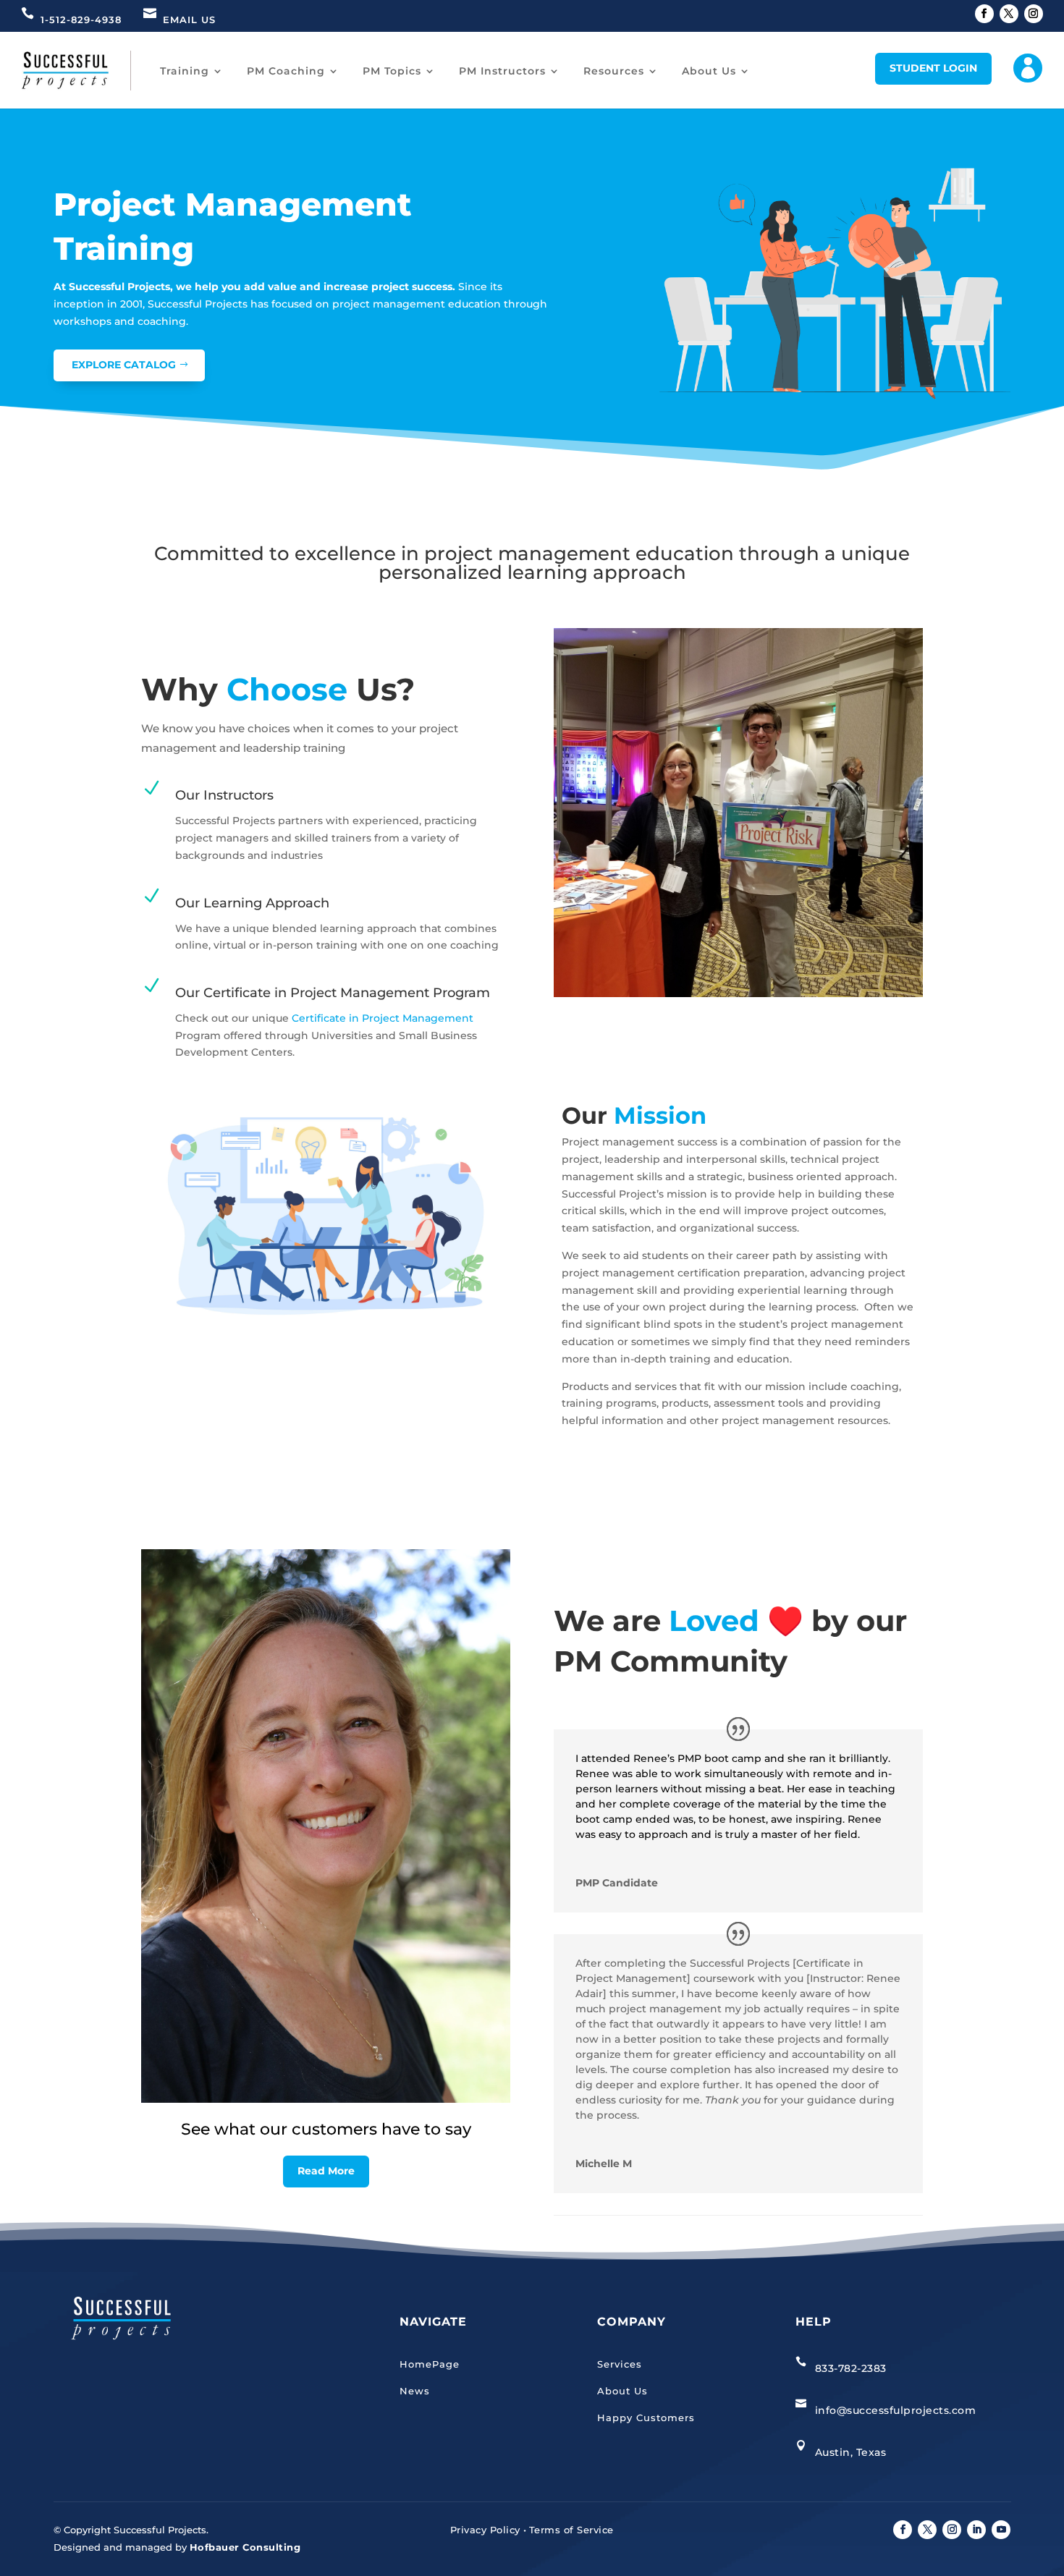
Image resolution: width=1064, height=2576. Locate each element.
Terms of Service (571, 2530)
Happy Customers (646, 2418)
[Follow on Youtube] (1001, 2530)
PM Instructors (502, 71)
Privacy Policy (485, 2530)
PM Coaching (286, 71)
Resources (614, 71)
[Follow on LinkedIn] (976, 2530)
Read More (326, 2171)
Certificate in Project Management (383, 1018)
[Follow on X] (1009, 14)
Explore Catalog (124, 365)
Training (185, 71)
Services (620, 2364)
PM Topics (392, 71)
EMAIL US (189, 20)
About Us (709, 71)
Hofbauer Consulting (245, 2547)
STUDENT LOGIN (933, 68)
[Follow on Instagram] (1034, 14)
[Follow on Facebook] (984, 14)
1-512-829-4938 (81, 20)
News (415, 2391)
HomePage (430, 2364)
